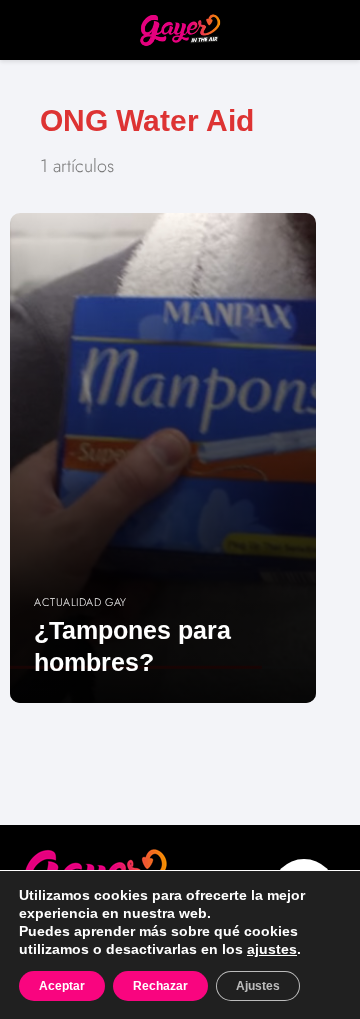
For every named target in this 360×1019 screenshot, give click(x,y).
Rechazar (160, 986)
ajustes (272, 949)
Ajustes (258, 986)
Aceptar (62, 986)
